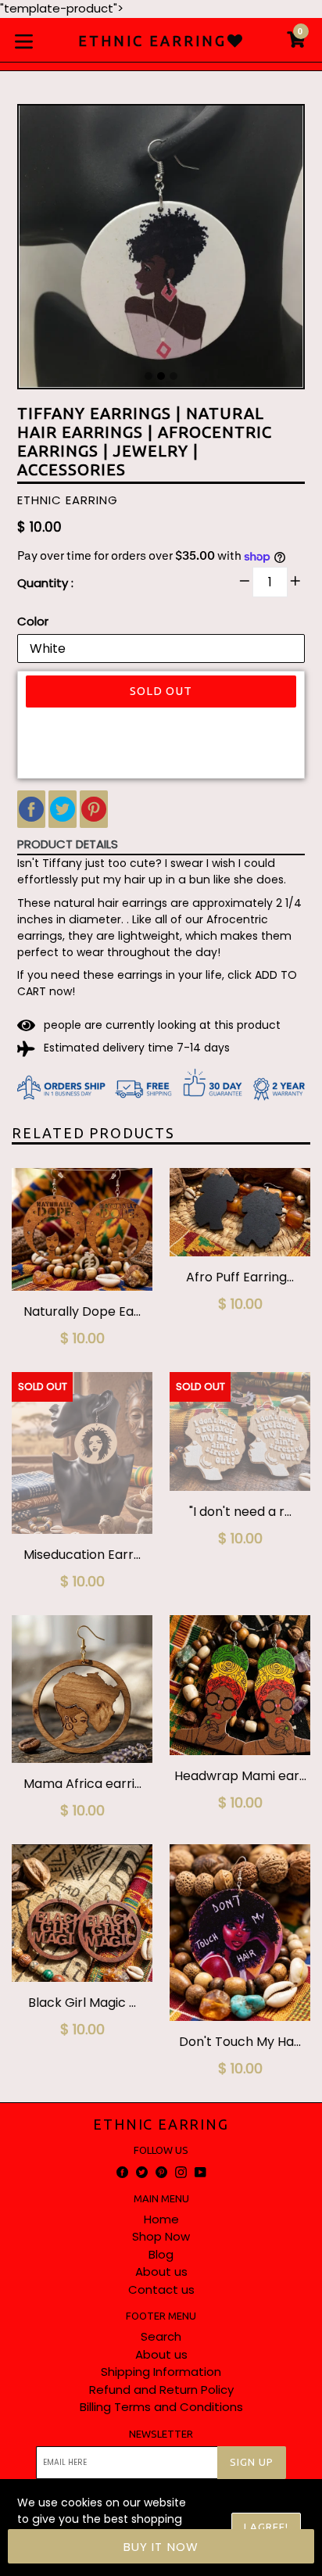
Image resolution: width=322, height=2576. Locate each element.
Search (161, 2336)
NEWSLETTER (161, 2434)
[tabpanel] (161, 250)
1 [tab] (148, 376)
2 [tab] (161, 376)
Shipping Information (161, 2372)
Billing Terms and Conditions (161, 2407)
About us (161, 2271)
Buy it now (161, 2547)
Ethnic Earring (161, 2124)
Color (33, 621)
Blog (161, 2254)
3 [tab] (174, 376)
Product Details (68, 844)
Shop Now (161, 2236)
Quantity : (45, 583)
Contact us (161, 2289)
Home (161, 2219)
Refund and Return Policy (161, 2390)
